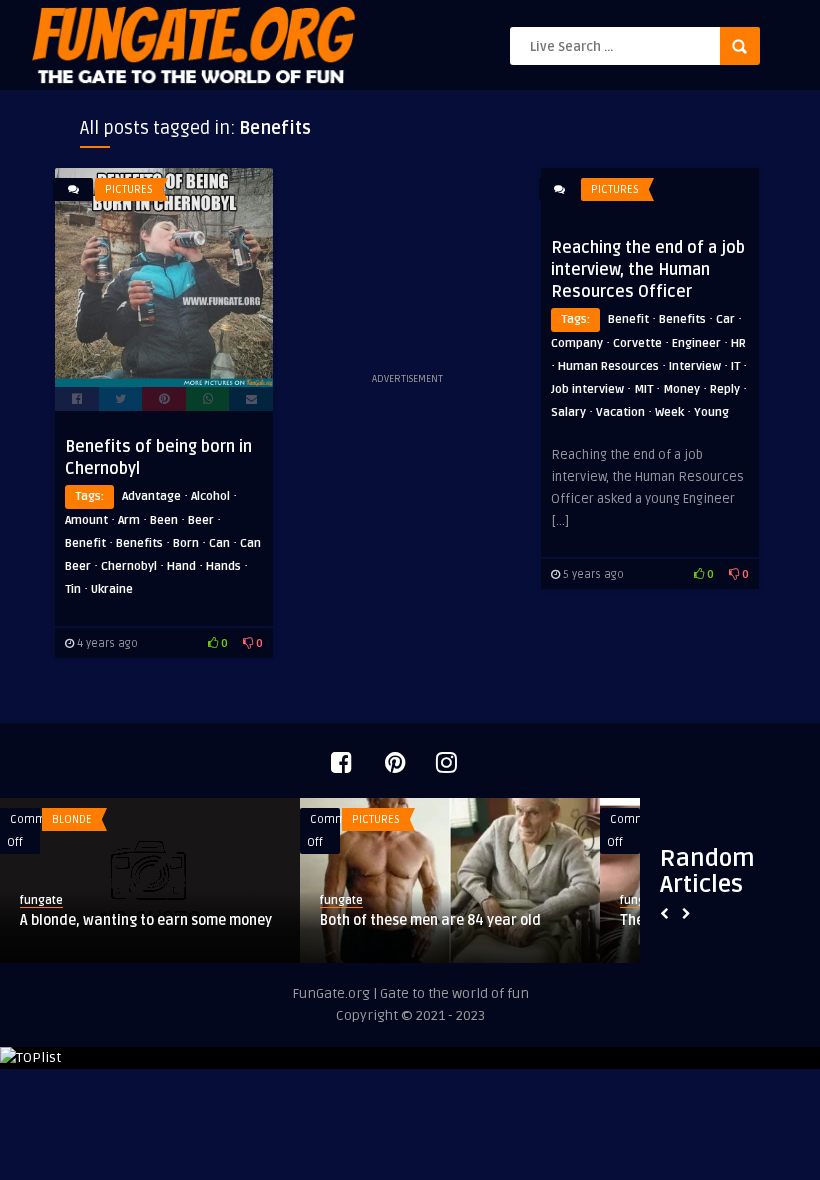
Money (681, 389)
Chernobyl (129, 566)
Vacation (620, 412)
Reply (725, 389)
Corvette (637, 343)
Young (711, 412)
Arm (129, 520)
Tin (73, 589)
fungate (41, 900)
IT (735, 366)
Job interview (587, 389)
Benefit (85, 543)
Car (725, 319)
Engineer (696, 343)
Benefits (139, 543)
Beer (201, 520)
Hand (181, 566)
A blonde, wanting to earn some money (146, 920)
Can (219, 543)
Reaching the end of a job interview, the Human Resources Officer (648, 270)
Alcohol (210, 496)
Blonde (72, 819)
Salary (568, 412)
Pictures (129, 189)
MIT (643, 389)
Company (577, 343)
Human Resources (608, 366)
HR (738, 343)
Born (186, 543)
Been (164, 520)
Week (669, 412)
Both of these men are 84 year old (430, 920)
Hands (223, 566)
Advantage (151, 496)
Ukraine (112, 589)
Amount (86, 520)
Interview (695, 366)
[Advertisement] (407, 268)
